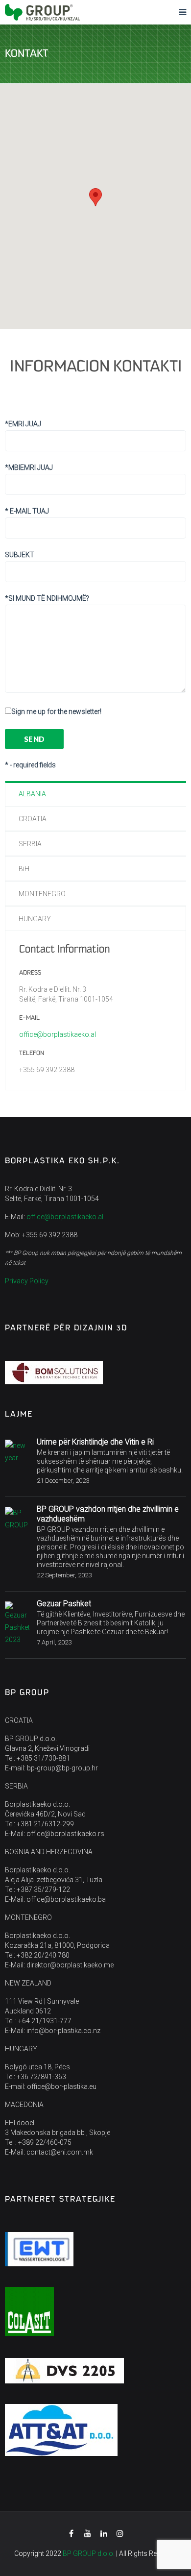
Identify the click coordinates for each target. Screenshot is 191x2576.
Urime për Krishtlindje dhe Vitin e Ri (95, 1442)
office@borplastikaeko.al (58, 1034)
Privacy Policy (27, 1281)
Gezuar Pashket (64, 1604)
